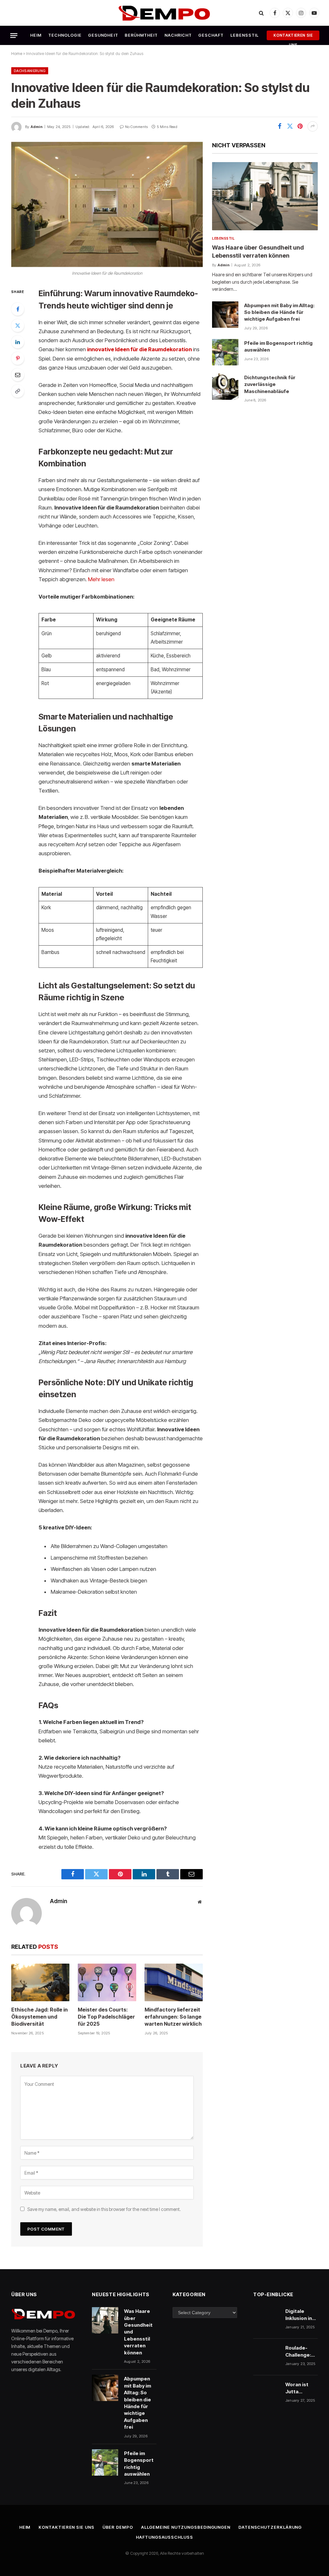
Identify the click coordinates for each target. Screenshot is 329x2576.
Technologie (65, 35)
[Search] (261, 13)
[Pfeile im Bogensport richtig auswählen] (225, 352)
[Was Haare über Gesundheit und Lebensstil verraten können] (265, 196)
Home (17, 54)
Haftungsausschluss (164, 2537)
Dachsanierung (30, 71)
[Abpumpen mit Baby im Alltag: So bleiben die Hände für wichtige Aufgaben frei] (225, 315)
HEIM (36, 35)
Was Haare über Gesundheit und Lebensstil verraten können (258, 251)
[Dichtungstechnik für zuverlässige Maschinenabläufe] (225, 387)
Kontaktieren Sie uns (293, 37)
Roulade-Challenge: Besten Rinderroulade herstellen (303, 2351)
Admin (36, 127)
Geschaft (211, 35)
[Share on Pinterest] (300, 126)
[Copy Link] (18, 391)
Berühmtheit (141, 35)
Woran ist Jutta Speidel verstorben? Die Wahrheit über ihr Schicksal (301, 2388)
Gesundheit (103, 35)
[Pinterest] (18, 358)
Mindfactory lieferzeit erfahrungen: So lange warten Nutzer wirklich (173, 2017)
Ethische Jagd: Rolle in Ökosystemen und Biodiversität (40, 2017)
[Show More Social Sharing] (313, 126)
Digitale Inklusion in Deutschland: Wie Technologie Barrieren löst (301, 2315)
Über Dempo (118, 2527)
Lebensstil (245, 35)
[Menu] (14, 35)
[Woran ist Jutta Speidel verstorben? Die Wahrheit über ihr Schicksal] (266, 2394)
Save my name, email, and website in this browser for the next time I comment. (104, 2209)
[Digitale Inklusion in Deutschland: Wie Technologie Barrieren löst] (266, 2320)
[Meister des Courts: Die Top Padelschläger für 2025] (107, 1982)
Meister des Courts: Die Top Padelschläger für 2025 (106, 2017)
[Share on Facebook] (280, 126)
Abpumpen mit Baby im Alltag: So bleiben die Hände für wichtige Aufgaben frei (279, 312)
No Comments (136, 127)
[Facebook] (18, 309)
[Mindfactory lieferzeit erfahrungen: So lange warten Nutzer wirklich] (174, 1982)
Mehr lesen (101, 579)
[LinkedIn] (18, 342)
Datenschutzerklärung (270, 2527)
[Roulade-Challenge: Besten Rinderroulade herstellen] (266, 2357)
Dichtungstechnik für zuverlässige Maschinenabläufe (270, 384)
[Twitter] (18, 325)
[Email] (18, 375)
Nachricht (178, 35)
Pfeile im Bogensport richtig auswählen (278, 346)
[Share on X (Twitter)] (290, 126)
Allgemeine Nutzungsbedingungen (186, 2527)
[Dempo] (165, 13)
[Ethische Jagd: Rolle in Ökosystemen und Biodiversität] (40, 1982)
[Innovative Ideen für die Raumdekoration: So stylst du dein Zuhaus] (107, 205)
